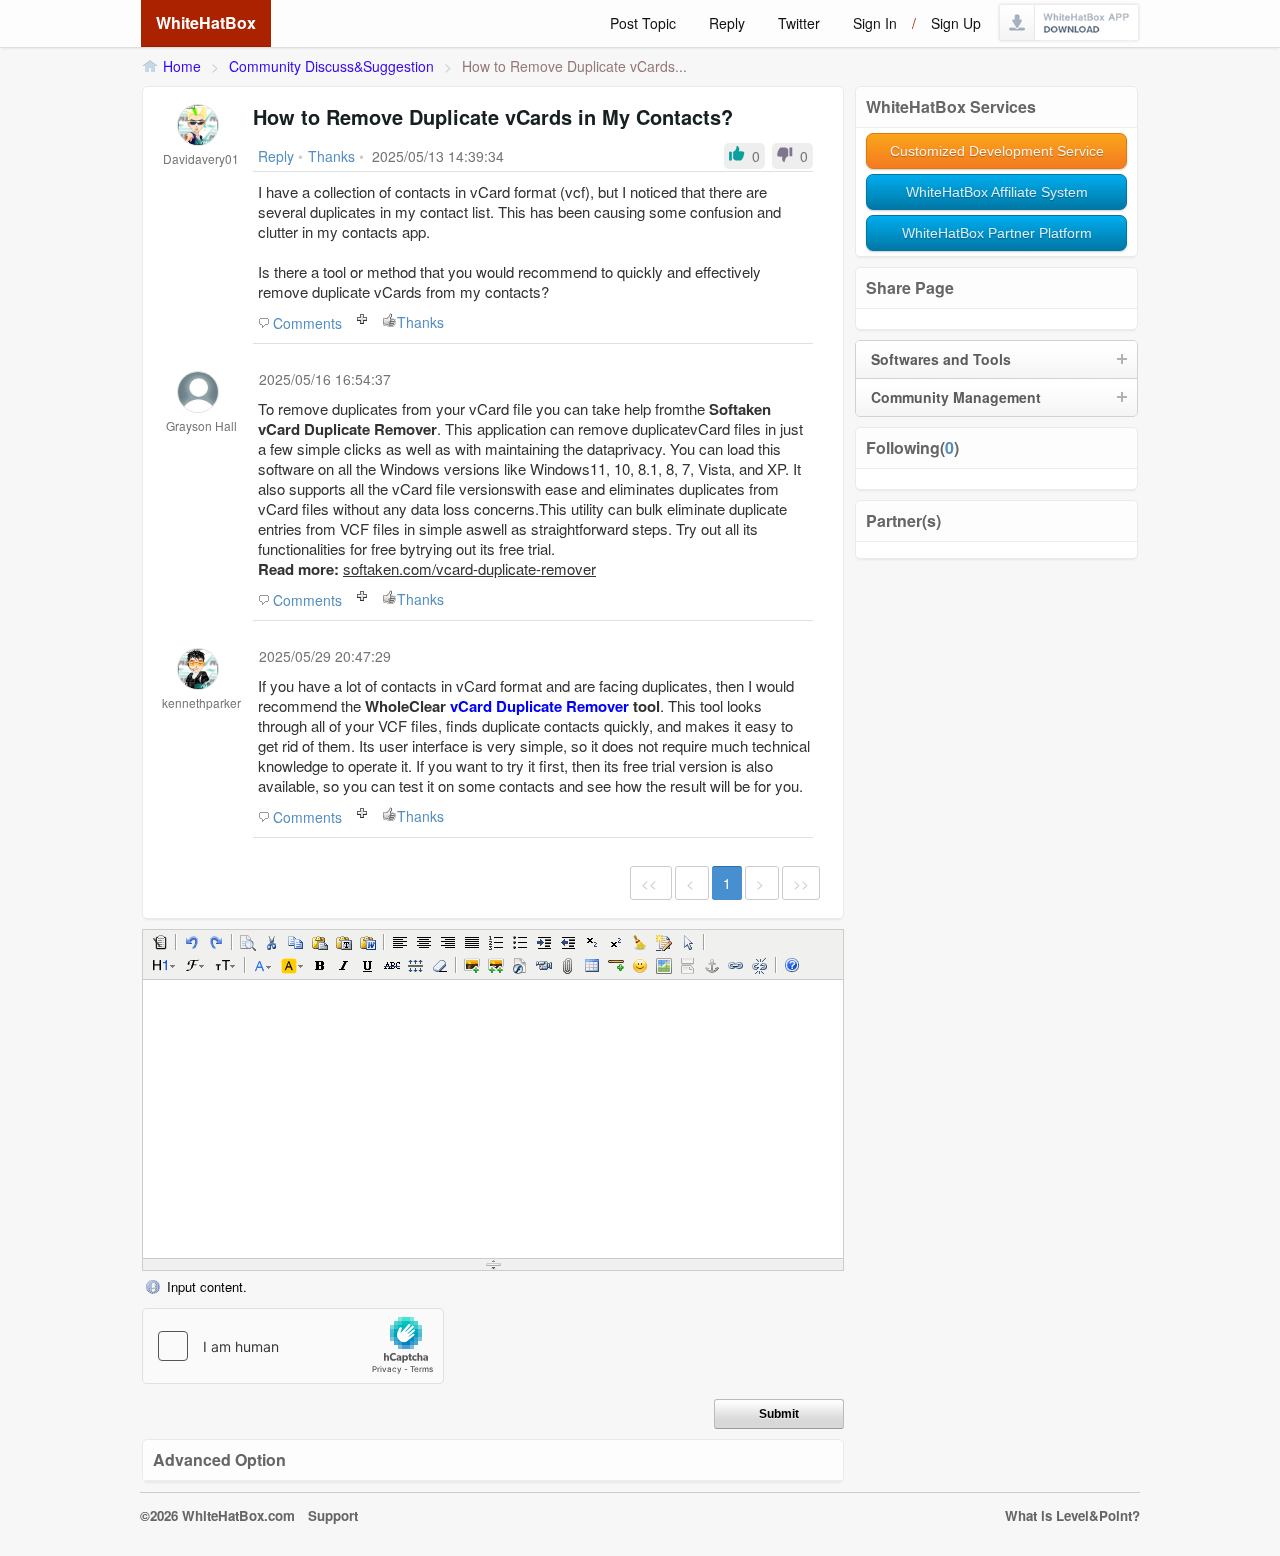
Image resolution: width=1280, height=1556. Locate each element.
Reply (727, 23)
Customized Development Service (997, 151)
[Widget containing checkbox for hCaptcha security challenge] (293, 1346)
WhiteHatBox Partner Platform (997, 233)
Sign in (875, 23)
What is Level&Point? (1072, 1515)
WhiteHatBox (206, 22)
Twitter (799, 23)
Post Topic (643, 23)
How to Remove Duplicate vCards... (574, 66)
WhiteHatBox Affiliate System (997, 192)
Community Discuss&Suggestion (331, 66)
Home (182, 66)
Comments (307, 323)
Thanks (420, 322)
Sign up (956, 23)
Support (333, 1515)
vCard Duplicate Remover (539, 706)
